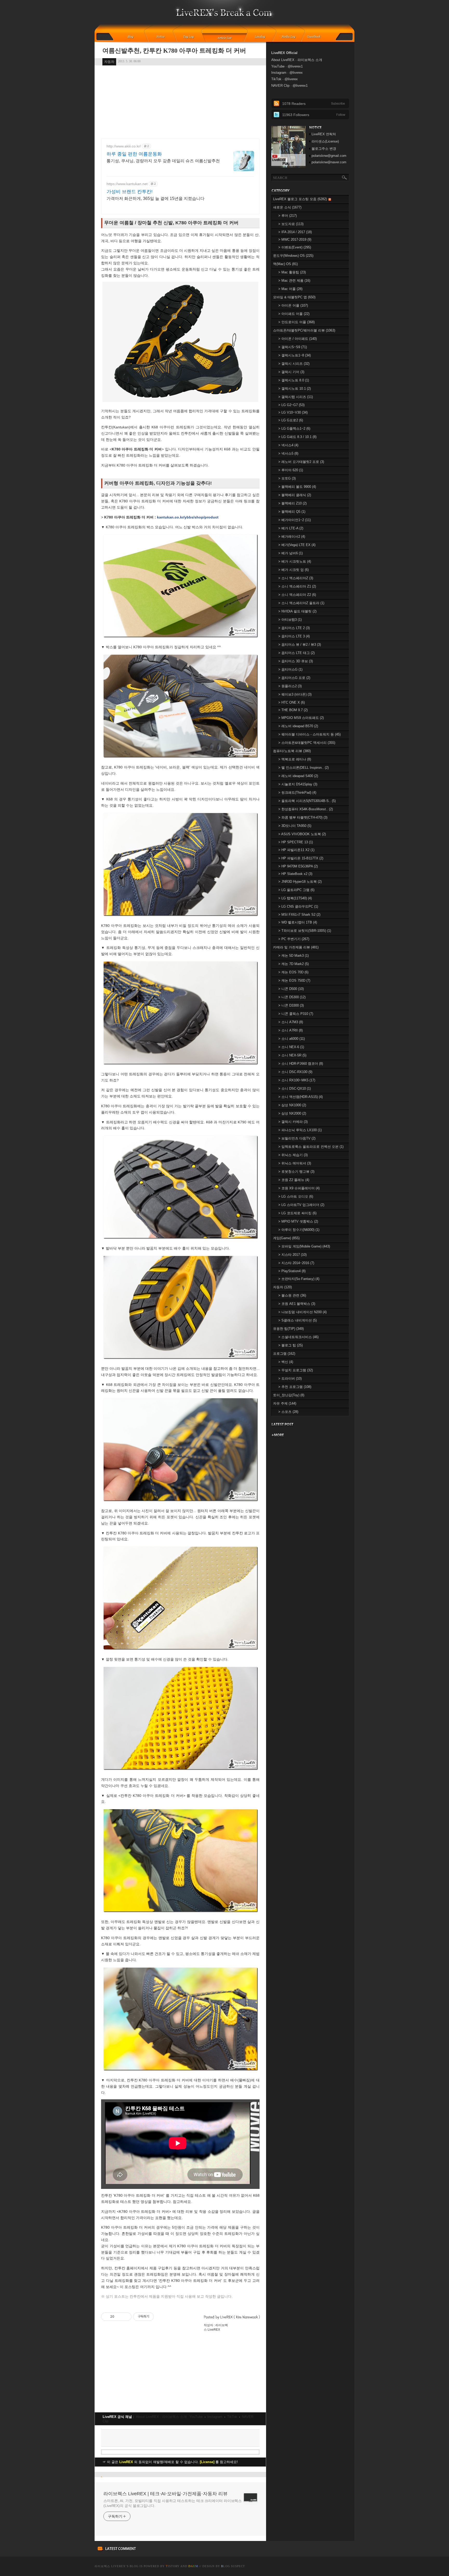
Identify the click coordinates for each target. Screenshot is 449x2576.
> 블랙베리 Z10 (292, 503)
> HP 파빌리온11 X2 (296, 850)
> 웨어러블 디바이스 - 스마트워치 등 (309, 734)
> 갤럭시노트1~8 (295, 355)
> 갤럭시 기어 (291, 372)
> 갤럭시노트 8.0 (294, 380)
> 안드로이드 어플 (296, 322)
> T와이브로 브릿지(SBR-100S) (305, 931)
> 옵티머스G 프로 (294, 678)
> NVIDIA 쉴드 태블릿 (297, 611)
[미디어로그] (290, 37)
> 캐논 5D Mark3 (293, 956)
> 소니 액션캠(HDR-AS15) (301, 1097)
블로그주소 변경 (324, 149)
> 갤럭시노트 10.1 (295, 389)
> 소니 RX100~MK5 (297, 1080)
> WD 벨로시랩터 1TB (298, 922)
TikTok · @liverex (285, 79)
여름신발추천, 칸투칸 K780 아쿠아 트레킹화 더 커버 (174, 51)
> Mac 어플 (290, 289)
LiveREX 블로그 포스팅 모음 (300, 199)
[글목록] (225, 37)
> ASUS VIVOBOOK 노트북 (302, 834)
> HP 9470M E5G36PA (298, 866)
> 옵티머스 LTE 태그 (296, 653)
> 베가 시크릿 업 (293, 570)
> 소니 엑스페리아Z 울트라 (301, 603)
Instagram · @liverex (287, 73)
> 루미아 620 (291, 470)
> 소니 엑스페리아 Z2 (297, 595)
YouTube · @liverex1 (287, 66)
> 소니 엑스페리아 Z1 (297, 586)
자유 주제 (285, 1403)
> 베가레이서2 (292, 537)
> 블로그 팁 (290, 1345)
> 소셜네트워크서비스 (298, 1337)
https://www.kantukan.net (127, 184)
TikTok (232, 2417)
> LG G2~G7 (291, 405)
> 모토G (287, 478)
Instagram (215, 2417)
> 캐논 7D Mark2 (293, 964)
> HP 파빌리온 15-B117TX (301, 858)
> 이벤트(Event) (295, 247)
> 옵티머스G (290, 669)
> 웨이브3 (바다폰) (295, 694)
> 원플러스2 (290, 686)
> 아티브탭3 (290, 620)
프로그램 (284, 1354)
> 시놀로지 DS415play (298, 784)
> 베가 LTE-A (291, 528)
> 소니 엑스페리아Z (296, 578)
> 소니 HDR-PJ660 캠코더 (301, 1064)
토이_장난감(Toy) (289, 1395)
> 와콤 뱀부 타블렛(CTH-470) (303, 817)
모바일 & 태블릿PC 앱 (294, 297)
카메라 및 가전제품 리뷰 (296, 947)
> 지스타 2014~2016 (296, 1263)
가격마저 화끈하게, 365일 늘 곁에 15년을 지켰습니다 (156, 198)
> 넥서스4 (288, 445)
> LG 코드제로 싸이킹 (297, 1213)
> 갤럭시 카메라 (293, 1122)
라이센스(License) (325, 141)
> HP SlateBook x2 (295, 874)
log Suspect (233, 2566)
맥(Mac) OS (285, 264)
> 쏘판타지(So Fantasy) (299, 1279)
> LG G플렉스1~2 (294, 429)
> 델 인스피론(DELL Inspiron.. (303, 768)
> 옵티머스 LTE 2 (294, 628)
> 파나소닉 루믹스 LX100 (300, 1130)
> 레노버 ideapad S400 (298, 776)
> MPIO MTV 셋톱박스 (298, 1221)
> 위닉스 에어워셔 (295, 1163)
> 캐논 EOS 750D (294, 980)
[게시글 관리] (126, 2317)
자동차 (109, 62)
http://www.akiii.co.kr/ (124, 146)
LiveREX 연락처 (324, 134)
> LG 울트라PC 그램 (296, 890)
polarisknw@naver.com (329, 162)
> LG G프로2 (291, 420)
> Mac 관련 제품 (294, 281)
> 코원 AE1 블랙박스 (297, 1304)
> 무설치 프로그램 (296, 1370)
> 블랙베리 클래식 (295, 495)
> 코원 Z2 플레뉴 (294, 1180)
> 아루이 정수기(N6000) (299, 1230)
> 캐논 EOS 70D (293, 972)
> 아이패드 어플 (294, 314)
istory (173, 2566)
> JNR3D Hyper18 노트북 (300, 882)
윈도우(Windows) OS (293, 256)
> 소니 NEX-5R (292, 1055)
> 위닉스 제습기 (293, 1155)
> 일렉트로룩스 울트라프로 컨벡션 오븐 (311, 1147)
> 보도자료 (291, 224)
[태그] (190, 37)
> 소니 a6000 (292, 1039)
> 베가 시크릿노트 (295, 561)
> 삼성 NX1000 (292, 1105)
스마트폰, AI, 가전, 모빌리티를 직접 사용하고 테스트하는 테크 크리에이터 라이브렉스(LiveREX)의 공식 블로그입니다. (173, 2503)
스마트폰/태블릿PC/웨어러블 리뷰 (304, 330)
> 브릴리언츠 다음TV (297, 1138)
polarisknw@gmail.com (329, 156)
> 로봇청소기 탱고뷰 (296, 1172)
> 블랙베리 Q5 (292, 512)
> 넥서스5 (288, 453)
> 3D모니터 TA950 (295, 826)
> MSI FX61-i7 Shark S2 (299, 915)
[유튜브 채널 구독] (288, 166)
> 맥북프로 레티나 (295, 759)
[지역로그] (261, 37)
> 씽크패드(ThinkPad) (297, 793)
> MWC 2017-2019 (295, 240)
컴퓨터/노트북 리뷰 (292, 751)
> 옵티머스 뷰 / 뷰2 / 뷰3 (300, 645)
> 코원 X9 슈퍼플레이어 (299, 1188)
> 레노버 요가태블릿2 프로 (301, 462)
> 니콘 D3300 (291, 1005)
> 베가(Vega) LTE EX (297, 545)
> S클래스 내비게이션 (298, 1320)
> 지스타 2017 (292, 1255)
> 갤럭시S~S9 (293, 347)
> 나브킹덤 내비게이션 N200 (302, 1312)
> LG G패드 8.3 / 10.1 (297, 437)
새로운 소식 (287, 207)
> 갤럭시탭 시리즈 (296, 397)
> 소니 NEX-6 (291, 1047)
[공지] (164, 37)
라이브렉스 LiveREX (110, 2566)
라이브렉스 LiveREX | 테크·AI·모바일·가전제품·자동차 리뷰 (166, 2494)
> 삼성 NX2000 (292, 1113)
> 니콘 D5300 (292, 997)
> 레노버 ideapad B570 (298, 726)
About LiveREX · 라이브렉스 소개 (161, 2417)
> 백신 (286, 1362)
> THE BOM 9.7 (293, 710)
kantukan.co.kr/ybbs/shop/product (188, 517)
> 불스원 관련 (292, 1295)
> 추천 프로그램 (295, 1387)
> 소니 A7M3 (291, 1022)
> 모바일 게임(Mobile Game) (304, 1246)
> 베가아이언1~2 (295, 520)
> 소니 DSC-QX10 (295, 1088)
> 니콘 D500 (291, 989)
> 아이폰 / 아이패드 (298, 339)
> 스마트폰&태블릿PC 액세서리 (307, 743)
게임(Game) (286, 1238)
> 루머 (288, 216)
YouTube (196, 2417)
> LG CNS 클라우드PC (298, 906)
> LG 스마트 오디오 (296, 1196)
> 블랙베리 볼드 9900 (297, 487)
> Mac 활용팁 (292, 272)
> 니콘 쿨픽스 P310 (296, 1014)
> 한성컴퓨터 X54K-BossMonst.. (306, 809)
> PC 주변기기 (294, 939)
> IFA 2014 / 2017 (295, 232)
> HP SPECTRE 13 (296, 842)
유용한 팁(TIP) (288, 1329)
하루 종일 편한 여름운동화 (134, 154)
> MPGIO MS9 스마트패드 (301, 718)
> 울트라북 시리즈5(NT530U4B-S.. (307, 801)
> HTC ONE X (292, 702)
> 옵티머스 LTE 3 (294, 636)
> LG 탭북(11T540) (295, 898)
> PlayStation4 (292, 1271)
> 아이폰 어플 (293, 305)
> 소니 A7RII (290, 1030)
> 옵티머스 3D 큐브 (296, 661)
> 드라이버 (290, 1378)
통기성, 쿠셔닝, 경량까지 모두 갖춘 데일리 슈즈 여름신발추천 (163, 161)
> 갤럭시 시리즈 (294, 364)
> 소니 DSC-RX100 (295, 1072)
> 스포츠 (288, 1412)
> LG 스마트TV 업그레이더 (301, 1205)
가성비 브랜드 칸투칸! (130, 192)
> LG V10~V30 (293, 412)
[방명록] (317, 37)
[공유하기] (119, 2317)
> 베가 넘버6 (290, 553)
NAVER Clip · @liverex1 (289, 86)
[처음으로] (225, 16)
